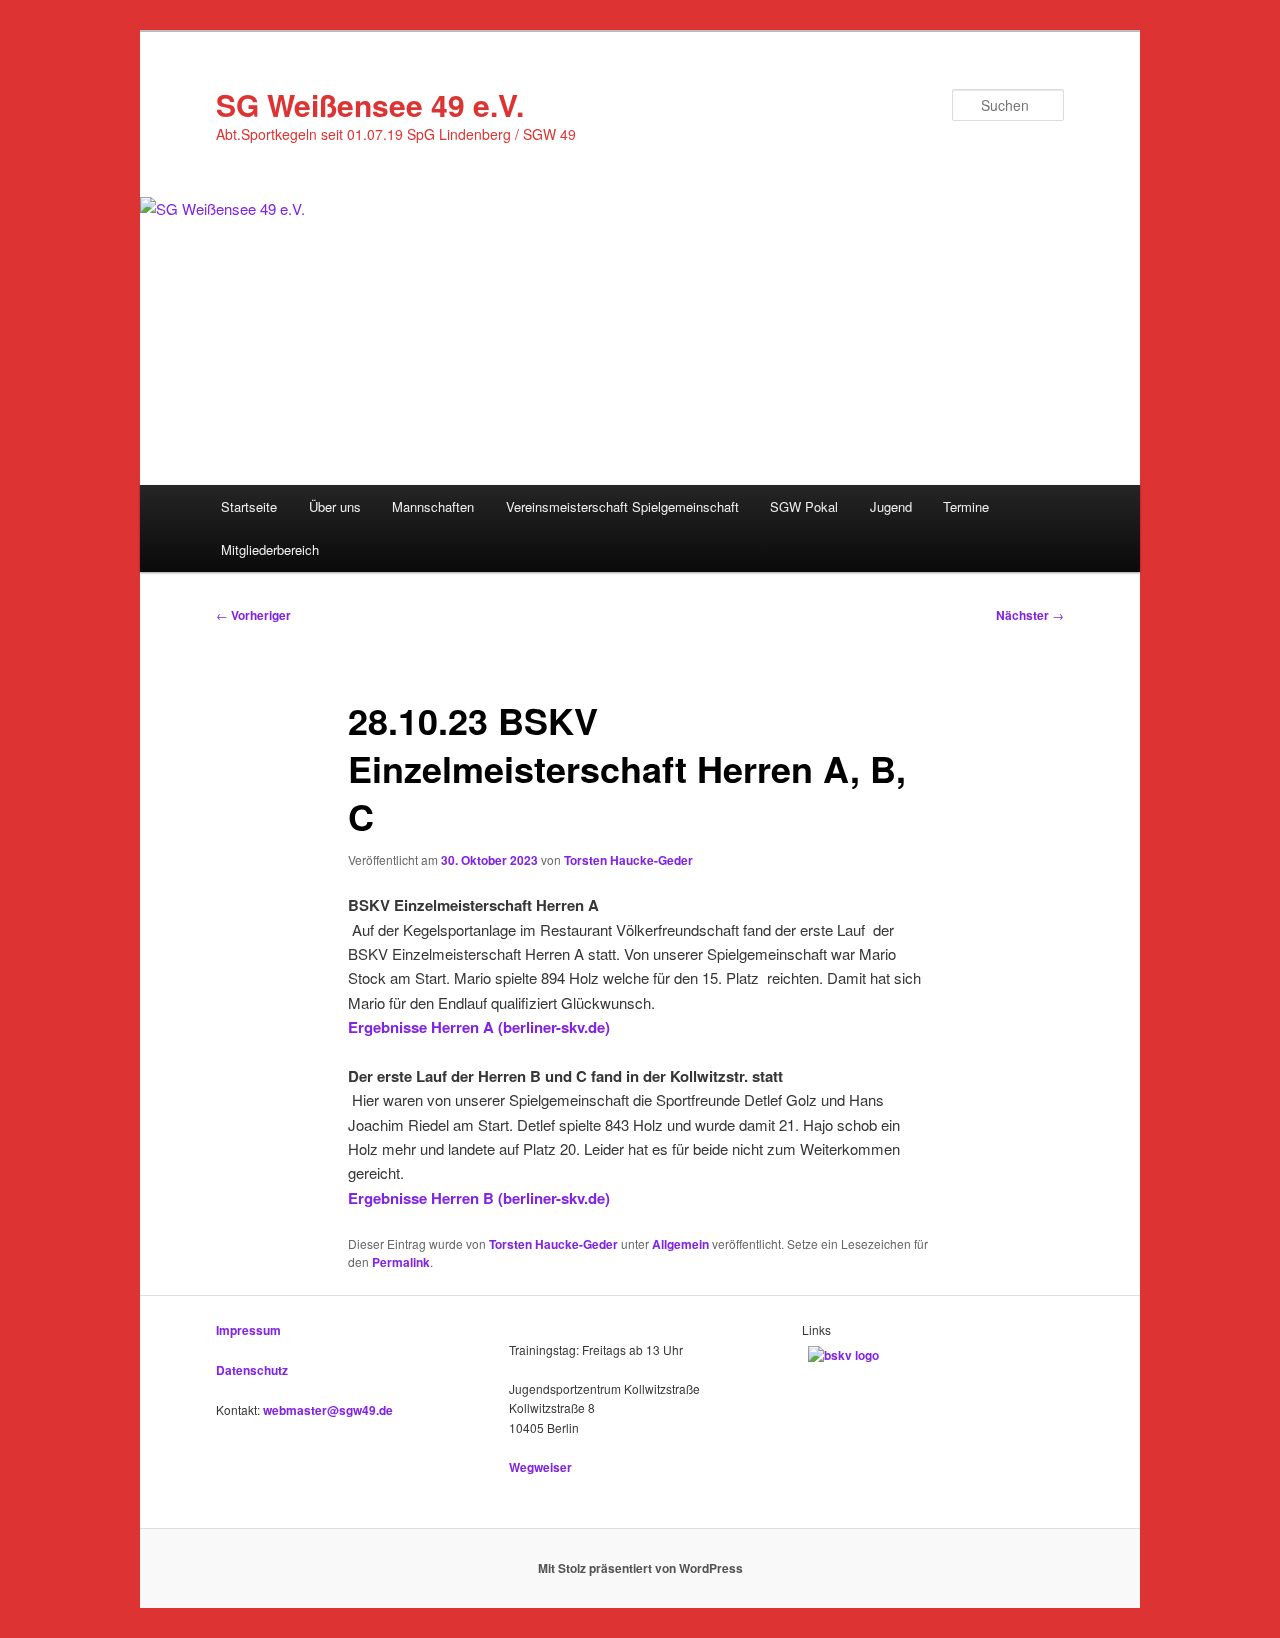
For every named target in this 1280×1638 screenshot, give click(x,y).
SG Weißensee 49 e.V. (370, 104)
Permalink (401, 1262)
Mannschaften (433, 506)
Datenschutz (252, 1370)
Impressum (248, 1330)
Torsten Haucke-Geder (628, 860)
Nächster (1030, 615)
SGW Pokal (804, 506)
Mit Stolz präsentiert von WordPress (640, 1568)
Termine (966, 506)
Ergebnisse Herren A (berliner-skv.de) (479, 1027)
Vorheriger (253, 615)
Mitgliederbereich (270, 549)
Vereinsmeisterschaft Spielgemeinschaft (622, 506)
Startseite (249, 506)
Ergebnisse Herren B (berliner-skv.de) (479, 1198)
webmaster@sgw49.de (328, 1410)
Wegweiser (540, 1467)
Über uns (335, 506)
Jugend (891, 506)
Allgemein (680, 1244)
